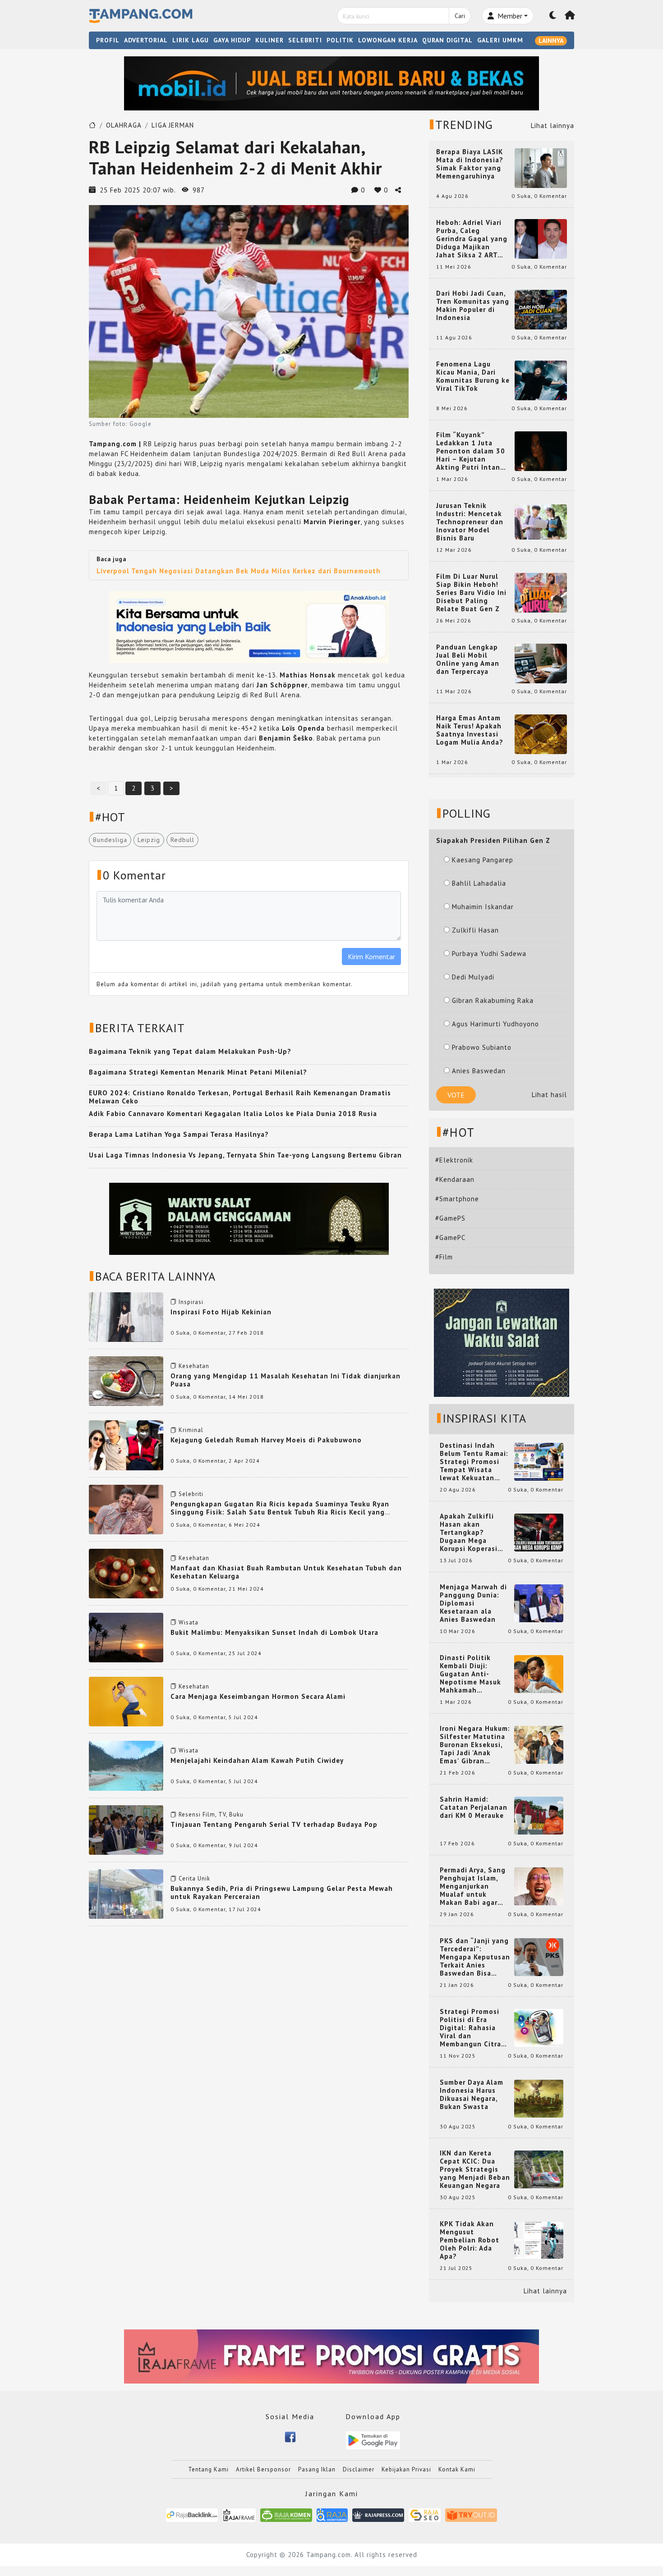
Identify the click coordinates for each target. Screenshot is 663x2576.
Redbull (182, 840)
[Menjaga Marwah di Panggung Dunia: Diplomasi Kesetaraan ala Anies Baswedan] (539, 1603)
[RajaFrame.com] (239, 2514)
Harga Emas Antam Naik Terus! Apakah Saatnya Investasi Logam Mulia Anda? (470, 730)
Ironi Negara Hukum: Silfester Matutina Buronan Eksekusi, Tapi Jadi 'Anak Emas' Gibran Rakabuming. (475, 1745)
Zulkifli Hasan (475, 930)
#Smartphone (457, 1199)
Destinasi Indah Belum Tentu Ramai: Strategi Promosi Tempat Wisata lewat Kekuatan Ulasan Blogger (474, 1462)
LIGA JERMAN (173, 125)
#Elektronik (454, 1160)
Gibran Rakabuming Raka (493, 1000)
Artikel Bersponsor (263, 2469)
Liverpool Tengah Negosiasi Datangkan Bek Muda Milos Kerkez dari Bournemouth (239, 571)
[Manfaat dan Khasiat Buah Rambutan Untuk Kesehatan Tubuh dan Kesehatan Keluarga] (126, 1573)
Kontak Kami (457, 2469)
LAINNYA (551, 41)
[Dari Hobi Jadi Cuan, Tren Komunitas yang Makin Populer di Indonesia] (541, 309)
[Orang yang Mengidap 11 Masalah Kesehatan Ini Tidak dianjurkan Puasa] (126, 1380)
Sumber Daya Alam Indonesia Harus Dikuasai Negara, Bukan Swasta (472, 2095)
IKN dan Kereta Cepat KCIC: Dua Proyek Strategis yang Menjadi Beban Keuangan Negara (475, 2169)
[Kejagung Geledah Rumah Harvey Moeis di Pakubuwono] (126, 1444)
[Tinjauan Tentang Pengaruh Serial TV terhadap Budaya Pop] (126, 1829)
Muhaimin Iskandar (483, 907)
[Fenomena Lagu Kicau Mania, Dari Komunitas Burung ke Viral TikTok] (541, 380)
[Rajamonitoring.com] (332, 2514)
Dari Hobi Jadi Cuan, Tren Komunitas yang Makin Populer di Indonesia (473, 306)
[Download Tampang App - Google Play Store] (373, 2440)
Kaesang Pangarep (483, 860)
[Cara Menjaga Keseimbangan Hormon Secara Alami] (126, 1701)
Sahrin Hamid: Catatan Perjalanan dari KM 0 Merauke (474, 1807)
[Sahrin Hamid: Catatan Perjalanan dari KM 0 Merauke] (539, 1815)
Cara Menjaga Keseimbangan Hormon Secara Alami (258, 1696)
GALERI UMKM (500, 40)
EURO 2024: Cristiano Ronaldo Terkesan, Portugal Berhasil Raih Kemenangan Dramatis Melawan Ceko (240, 1097)
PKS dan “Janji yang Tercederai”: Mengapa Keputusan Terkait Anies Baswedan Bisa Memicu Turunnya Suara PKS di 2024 (475, 1957)
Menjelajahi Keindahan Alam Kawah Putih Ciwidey (257, 1760)
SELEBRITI (305, 40)
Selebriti (191, 1494)
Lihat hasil (549, 1095)
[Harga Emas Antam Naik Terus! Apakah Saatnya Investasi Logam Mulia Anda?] (541, 734)
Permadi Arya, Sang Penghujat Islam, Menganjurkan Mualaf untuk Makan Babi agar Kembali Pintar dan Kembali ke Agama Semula (473, 1886)
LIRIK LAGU (191, 40)
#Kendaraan (455, 1179)
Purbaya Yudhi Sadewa (489, 954)
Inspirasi (191, 1302)
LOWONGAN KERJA (388, 40)
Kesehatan (194, 1366)
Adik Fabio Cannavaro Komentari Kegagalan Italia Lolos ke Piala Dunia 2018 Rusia (233, 1114)
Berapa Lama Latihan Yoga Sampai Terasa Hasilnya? (179, 1134)
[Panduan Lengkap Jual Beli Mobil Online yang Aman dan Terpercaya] (541, 663)
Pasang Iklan (317, 2469)
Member (509, 16)
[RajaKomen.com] (286, 2514)
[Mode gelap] (553, 16)
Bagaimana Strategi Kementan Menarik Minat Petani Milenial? (198, 1072)
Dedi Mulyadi (473, 977)
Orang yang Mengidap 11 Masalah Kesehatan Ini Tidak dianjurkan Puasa (285, 1380)
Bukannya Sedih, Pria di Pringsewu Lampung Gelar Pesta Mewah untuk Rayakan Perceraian (282, 1892)
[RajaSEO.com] (425, 2514)
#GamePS (450, 1218)
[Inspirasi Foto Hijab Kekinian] (126, 1316)
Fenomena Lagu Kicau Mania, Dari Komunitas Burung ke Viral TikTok (473, 376)
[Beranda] (570, 16)
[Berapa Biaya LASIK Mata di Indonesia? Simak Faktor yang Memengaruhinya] (541, 167)
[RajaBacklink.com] (192, 2514)
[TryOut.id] (471, 2514)
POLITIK (340, 40)
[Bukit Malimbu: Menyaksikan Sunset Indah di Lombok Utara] (126, 1637)
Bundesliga (110, 840)
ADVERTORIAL (146, 40)
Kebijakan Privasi (406, 2469)
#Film (444, 1257)
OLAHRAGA (124, 125)
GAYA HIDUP (232, 40)
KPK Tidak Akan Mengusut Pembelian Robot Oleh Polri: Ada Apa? (470, 2240)
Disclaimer (359, 2469)
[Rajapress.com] (378, 2514)
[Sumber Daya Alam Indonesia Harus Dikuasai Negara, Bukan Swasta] (539, 2098)
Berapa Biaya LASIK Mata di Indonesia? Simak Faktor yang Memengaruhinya (470, 164)
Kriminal (191, 1430)
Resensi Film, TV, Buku (211, 1814)
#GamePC (450, 1238)
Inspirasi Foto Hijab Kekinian (221, 1312)
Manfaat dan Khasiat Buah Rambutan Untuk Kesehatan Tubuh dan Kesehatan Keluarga (286, 1572)
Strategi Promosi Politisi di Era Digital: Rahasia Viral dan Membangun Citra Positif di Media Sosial (470, 2028)
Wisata (189, 1622)
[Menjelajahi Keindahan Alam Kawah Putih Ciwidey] (126, 1765)
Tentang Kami (208, 2469)
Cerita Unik (194, 1878)
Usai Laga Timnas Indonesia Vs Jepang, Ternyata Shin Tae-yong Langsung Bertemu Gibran (245, 1155)
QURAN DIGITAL (447, 40)
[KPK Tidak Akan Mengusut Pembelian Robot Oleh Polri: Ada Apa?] (539, 2240)
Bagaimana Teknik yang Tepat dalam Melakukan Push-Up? (190, 1051)
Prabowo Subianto (482, 1047)
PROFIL (108, 40)
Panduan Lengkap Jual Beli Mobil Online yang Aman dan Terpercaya (468, 659)
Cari (460, 16)
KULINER (269, 40)
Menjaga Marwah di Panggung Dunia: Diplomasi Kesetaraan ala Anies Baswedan (473, 1603)
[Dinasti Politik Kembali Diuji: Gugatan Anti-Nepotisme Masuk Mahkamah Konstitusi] (539, 1673)
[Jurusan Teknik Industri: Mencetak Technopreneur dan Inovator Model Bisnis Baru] (541, 521)
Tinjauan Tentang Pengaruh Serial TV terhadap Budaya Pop (274, 1824)
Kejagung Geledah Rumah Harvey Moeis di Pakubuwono (266, 1440)
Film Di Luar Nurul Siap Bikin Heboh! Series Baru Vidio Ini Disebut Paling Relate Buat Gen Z (471, 593)
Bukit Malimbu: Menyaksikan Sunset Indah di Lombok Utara (274, 1632)
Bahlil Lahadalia (479, 883)
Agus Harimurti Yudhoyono (495, 1024)
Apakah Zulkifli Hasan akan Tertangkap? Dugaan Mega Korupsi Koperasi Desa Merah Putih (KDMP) (470, 1533)
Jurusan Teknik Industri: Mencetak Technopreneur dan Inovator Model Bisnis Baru (470, 522)
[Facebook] (290, 2436)
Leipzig (149, 840)
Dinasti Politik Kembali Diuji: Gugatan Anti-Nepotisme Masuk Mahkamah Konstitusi (470, 1674)
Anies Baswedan (479, 1071)
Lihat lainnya (552, 126)
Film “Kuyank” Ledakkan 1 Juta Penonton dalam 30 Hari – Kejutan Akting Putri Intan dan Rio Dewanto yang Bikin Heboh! (471, 451)
